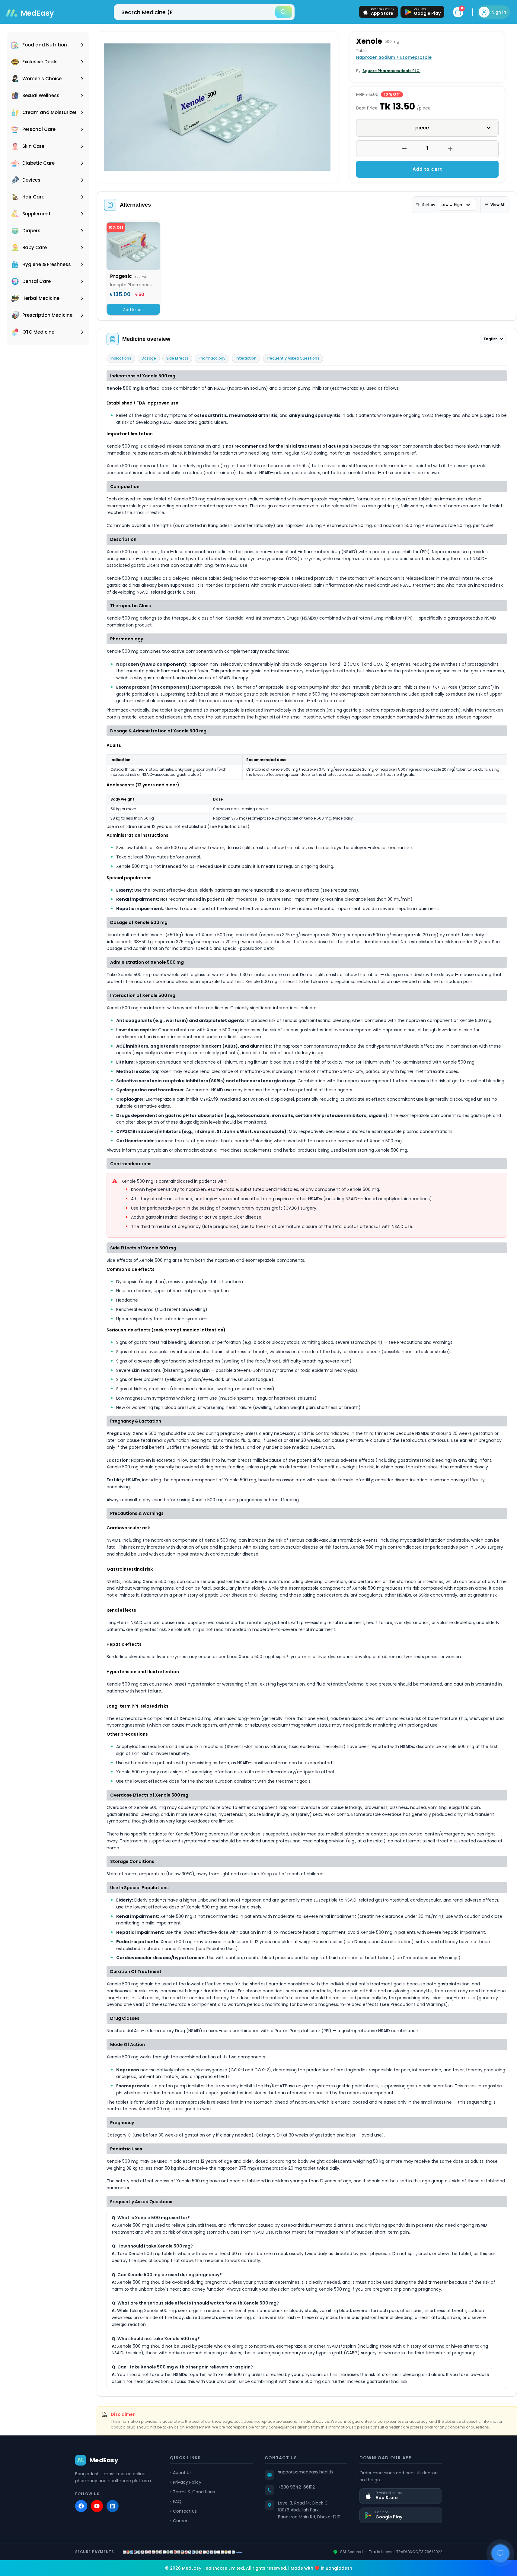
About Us (182, 2473)
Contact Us (185, 2511)
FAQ (177, 2501)
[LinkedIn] (113, 2506)
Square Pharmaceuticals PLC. (391, 71)
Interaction (246, 358)
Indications (121, 358)
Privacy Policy (187, 2482)
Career (180, 2521)
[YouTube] (97, 2506)
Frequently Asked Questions (293, 358)
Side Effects (177, 358)
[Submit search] (284, 12)
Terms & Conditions (194, 2492)
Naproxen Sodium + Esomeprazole (394, 57)
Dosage (149, 358)
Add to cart (428, 169)
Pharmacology (212, 358)
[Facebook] (81, 2506)
